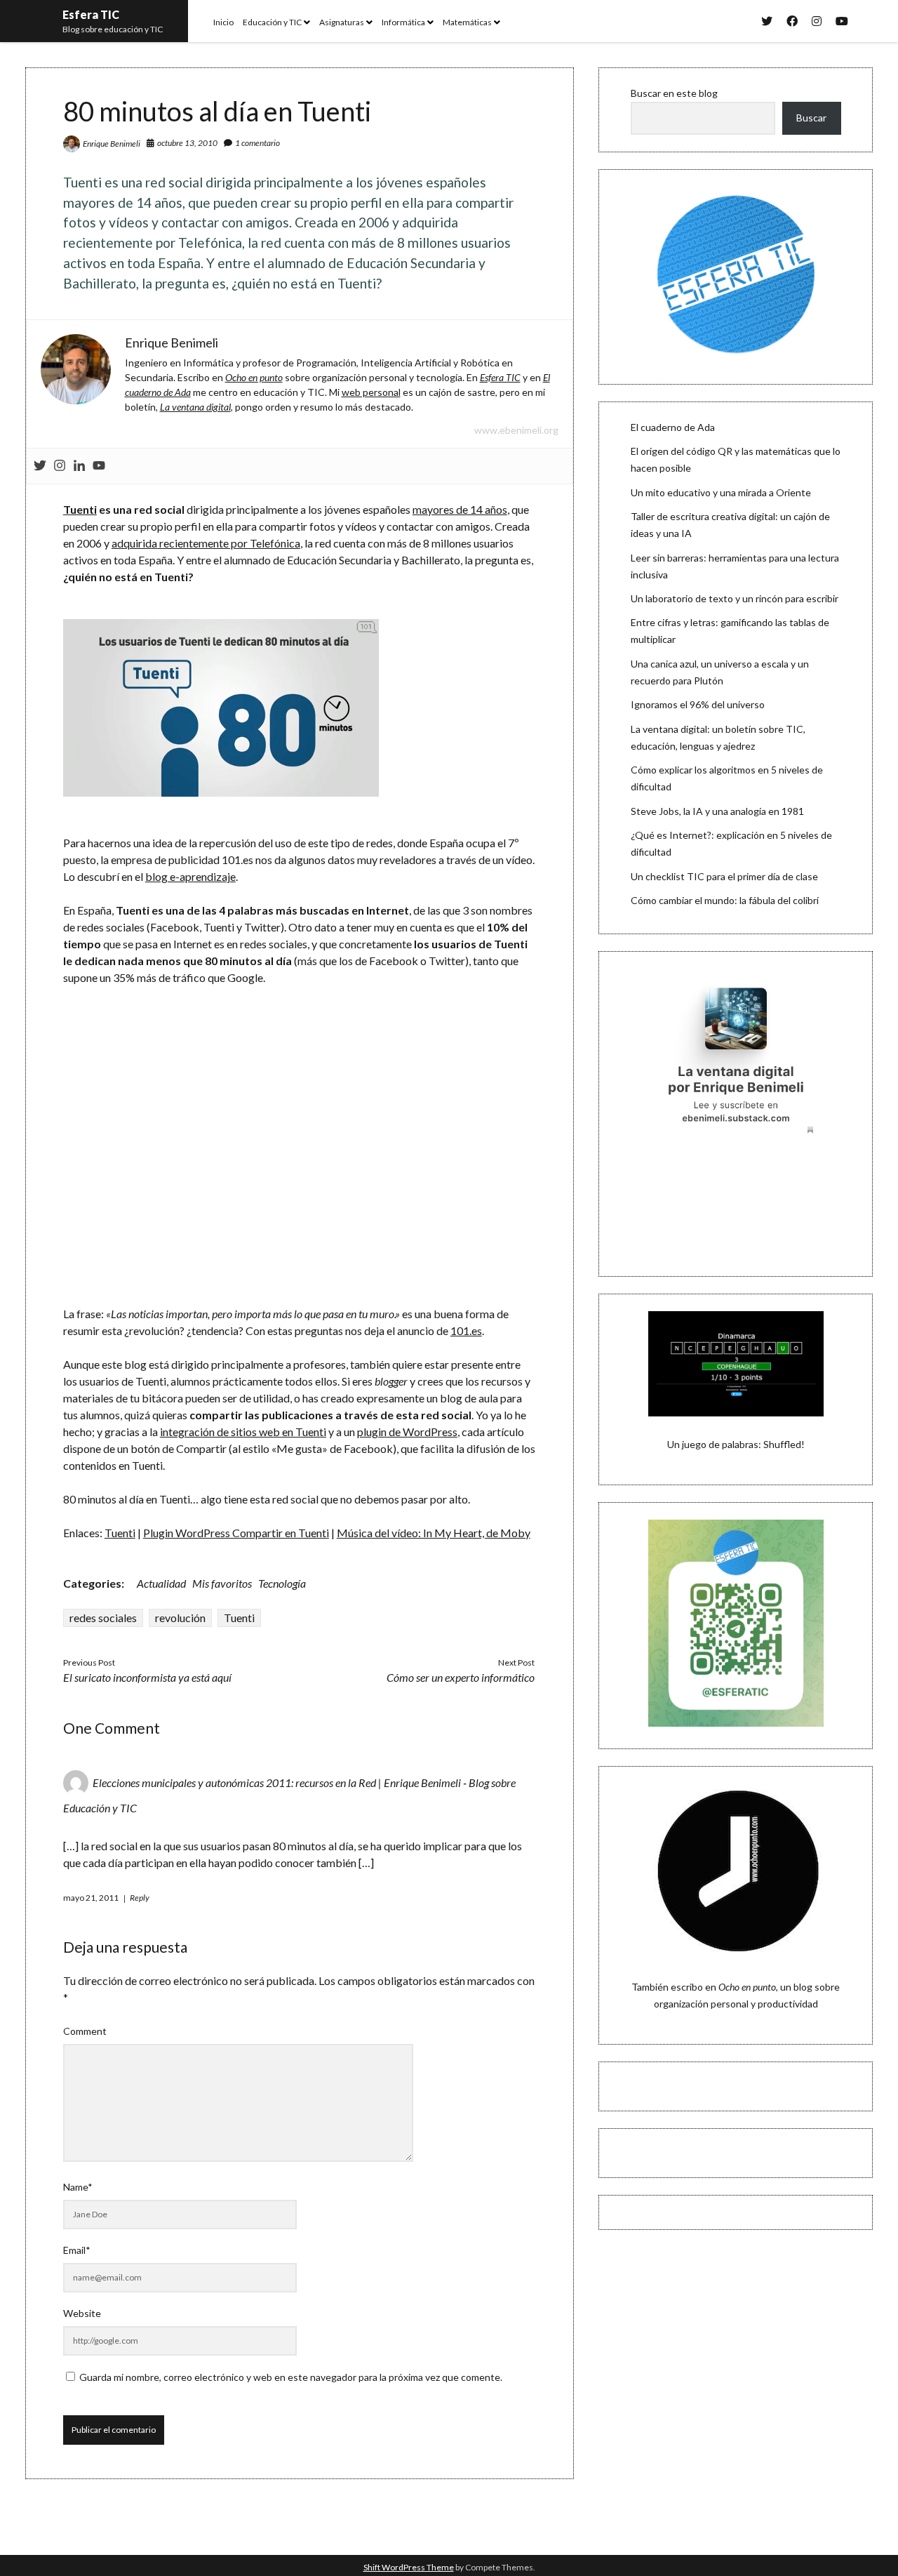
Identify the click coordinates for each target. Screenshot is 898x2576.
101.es (466, 1330)
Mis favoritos (222, 1583)
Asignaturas (342, 22)
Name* (78, 2187)
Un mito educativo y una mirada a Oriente (721, 492)
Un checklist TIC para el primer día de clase (724, 876)
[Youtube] (99, 466)
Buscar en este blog (674, 93)
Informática (403, 22)
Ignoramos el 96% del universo (698, 704)
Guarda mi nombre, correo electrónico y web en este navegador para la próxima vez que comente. (291, 2377)
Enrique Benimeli (112, 144)
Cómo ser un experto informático (461, 1677)
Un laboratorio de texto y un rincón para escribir (735, 598)
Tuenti (80, 509)
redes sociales (103, 1618)
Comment (85, 2031)
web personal (371, 392)
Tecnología (282, 1583)
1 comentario (257, 143)
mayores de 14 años (460, 509)
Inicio (223, 22)
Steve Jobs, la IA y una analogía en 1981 (717, 811)
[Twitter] (40, 466)
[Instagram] (60, 466)
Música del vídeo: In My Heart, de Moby (434, 1533)
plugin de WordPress (407, 1432)
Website (82, 2313)
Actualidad (161, 1583)
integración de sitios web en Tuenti (243, 1432)
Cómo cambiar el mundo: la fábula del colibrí (725, 900)
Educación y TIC (272, 22)
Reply (140, 1898)
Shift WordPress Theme (409, 2567)
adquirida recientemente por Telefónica (206, 543)
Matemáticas (467, 22)
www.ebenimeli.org (516, 430)
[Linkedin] (79, 466)
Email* (77, 2250)
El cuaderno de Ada (673, 427)
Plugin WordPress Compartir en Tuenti (236, 1533)
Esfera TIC (91, 14)
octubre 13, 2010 (187, 143)
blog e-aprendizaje (190, 876)
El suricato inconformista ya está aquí (147, 1677)
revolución (180, 1618)
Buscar (811, 118)
